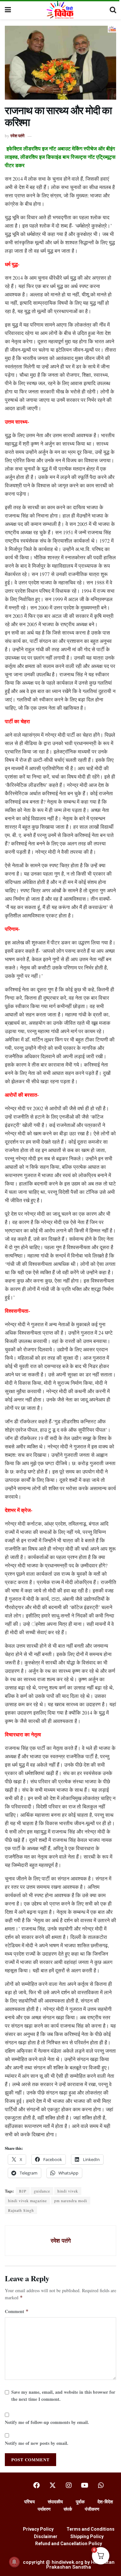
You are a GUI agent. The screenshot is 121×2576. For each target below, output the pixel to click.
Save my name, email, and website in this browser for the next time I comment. (63, 2396)
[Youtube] (85, 2485)
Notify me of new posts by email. (37, 2443)
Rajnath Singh (21, 2210)
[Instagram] (69, 2485)
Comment (17, 2311)
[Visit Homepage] (60, 10)
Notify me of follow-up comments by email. (47, 2422)
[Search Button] (113, 10)
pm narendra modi (71, 2201)
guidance (42, 2191)
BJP (23, 2191)
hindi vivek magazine (27, 2201)
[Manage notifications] (14, 2562)
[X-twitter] (53, 2485)
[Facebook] (36, 2485)
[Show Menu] (8, 10)
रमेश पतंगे (17, 135)
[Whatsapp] (101, 2485)
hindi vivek (68, 2191)
